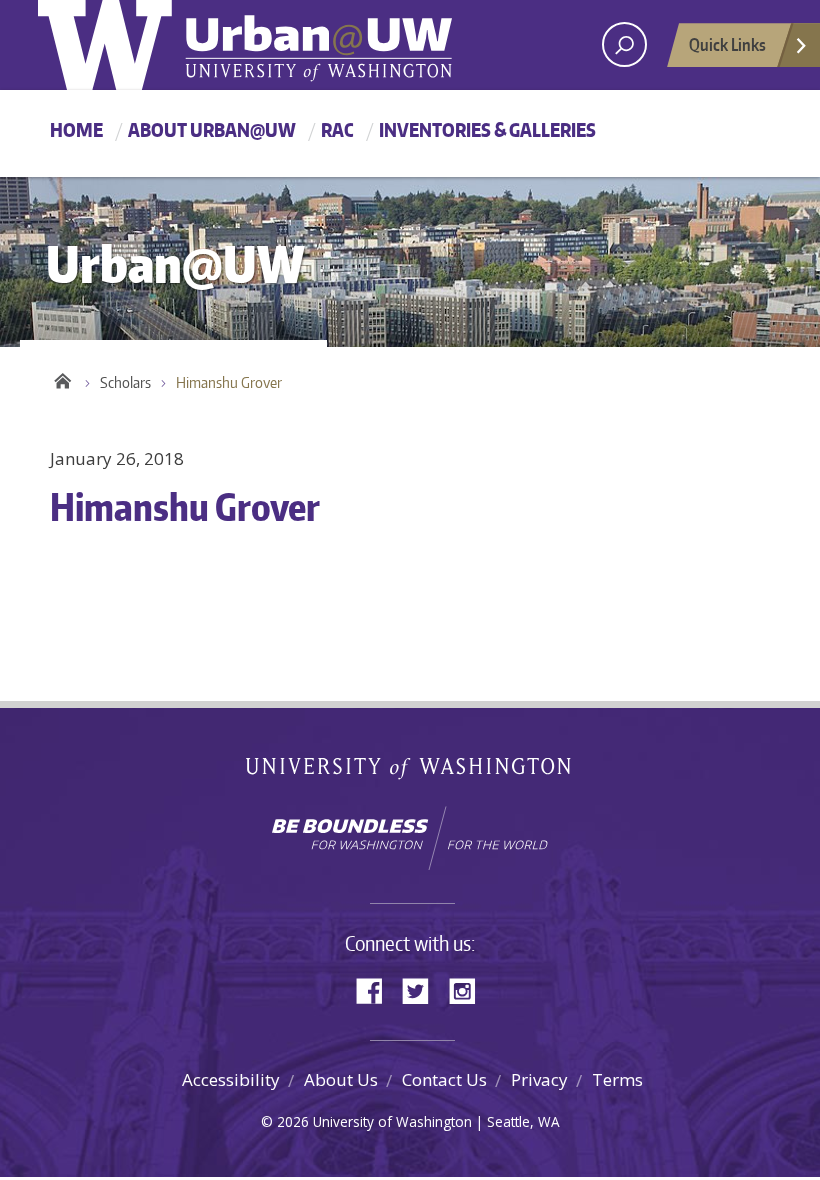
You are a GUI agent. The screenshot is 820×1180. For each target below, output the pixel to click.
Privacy (539, 1079)
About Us (341, 1079)
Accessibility (231, 1079)
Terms (617, 1079)
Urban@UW (245, 45)
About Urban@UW (212, 129)
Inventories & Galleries (487, 129)
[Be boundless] (410, 838)
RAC (337, 129)
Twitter (423, 989)
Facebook (377, 989)
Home (76, 129)
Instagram (469, 989)
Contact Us (444, 1079)
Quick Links (727, 44)
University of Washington (410, 772)
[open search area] (624, 44)
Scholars (125, 382)
